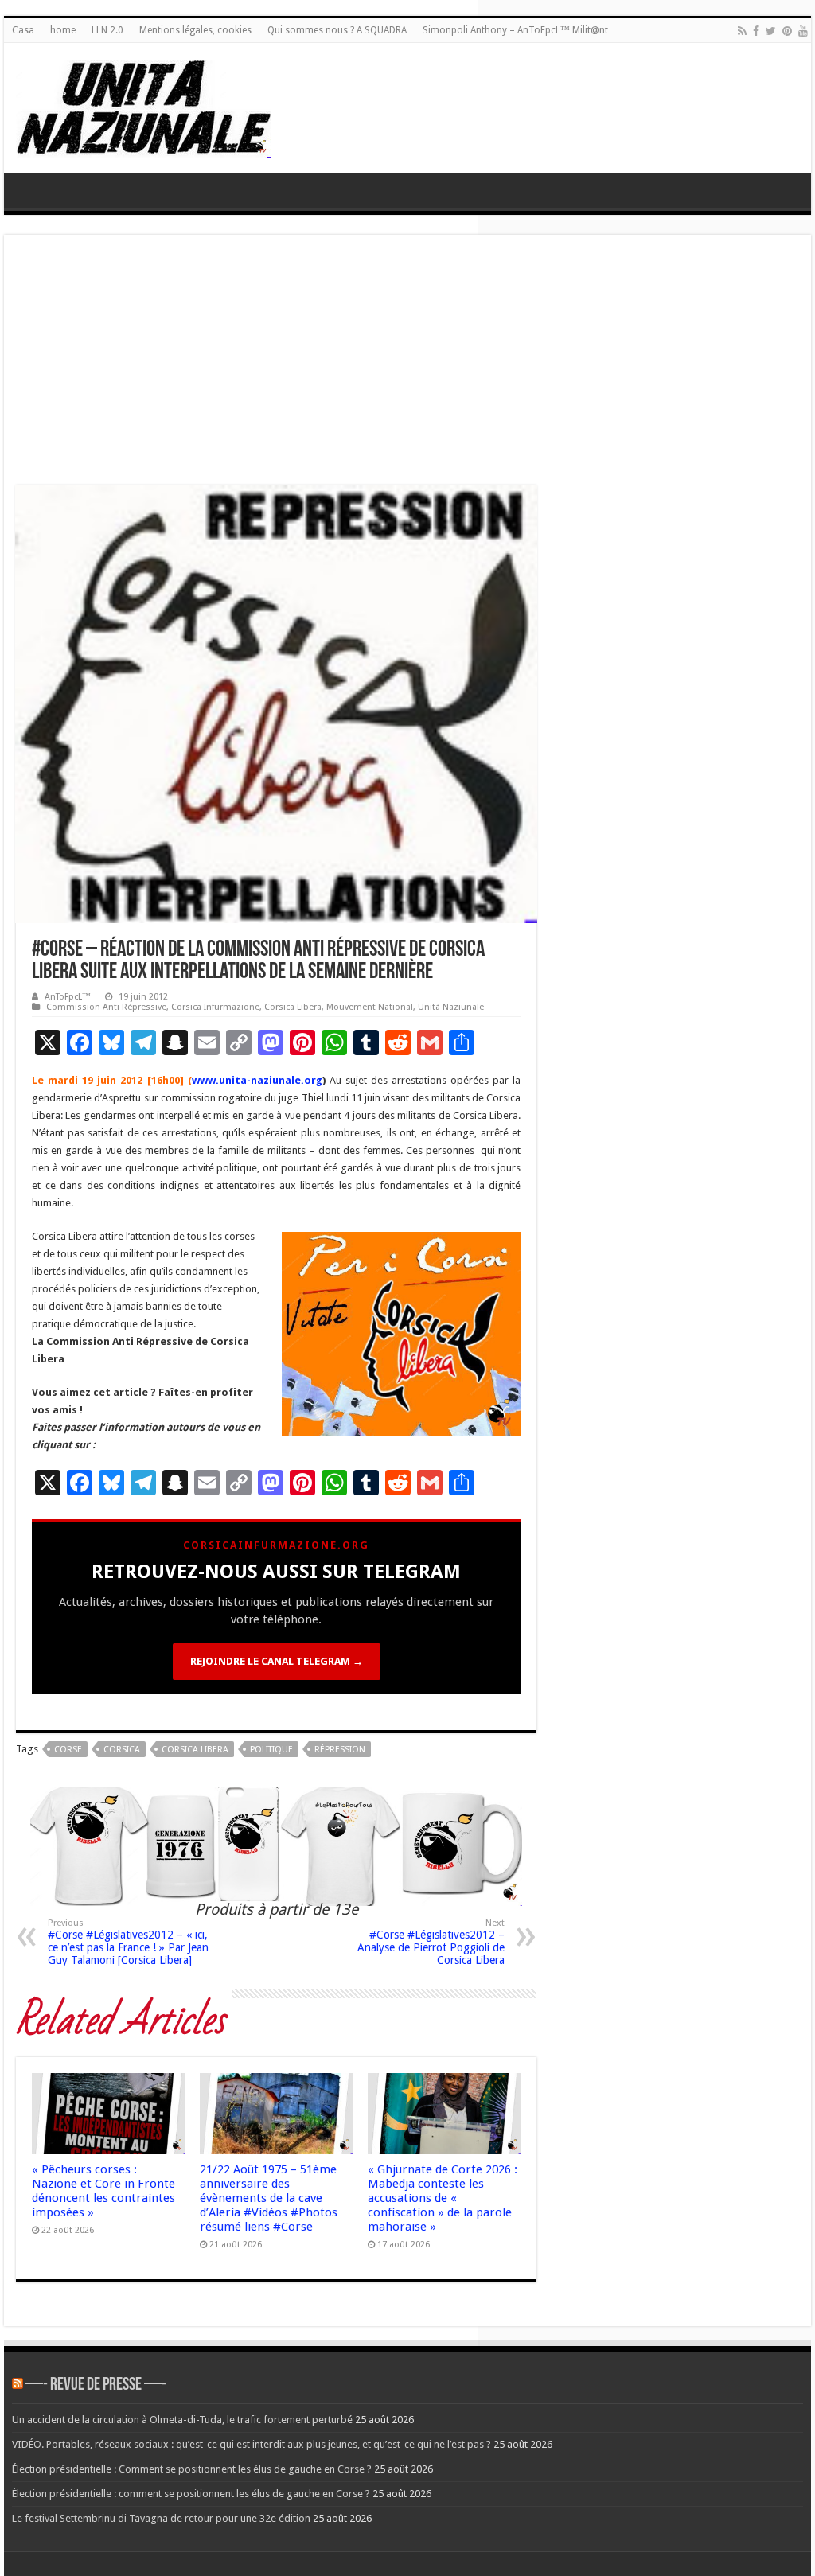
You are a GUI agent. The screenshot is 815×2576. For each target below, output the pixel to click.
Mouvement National (370, 1007)
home (63, 30)
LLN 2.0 (107, 30)
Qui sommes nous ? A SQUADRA (337, 30)
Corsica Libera (293, 1007)
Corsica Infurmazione (215, 1007)
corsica (122, 1750)
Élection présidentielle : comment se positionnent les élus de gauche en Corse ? (191, 2494)
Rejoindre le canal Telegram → (277, 1661)
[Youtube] (803, 31)
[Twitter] (771, 31)
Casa (23, 30)
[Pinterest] (787, 31)
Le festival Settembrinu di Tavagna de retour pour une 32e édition (161, 2518)
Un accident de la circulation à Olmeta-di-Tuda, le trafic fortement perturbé (182, 2420)
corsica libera (195, 1750)
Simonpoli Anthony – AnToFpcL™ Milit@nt (515, 30)
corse (68, 1750)
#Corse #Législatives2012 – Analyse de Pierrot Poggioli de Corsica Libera (431, 1942)
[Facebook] (756, 31)
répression (340, 1750)
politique (271, 1750)
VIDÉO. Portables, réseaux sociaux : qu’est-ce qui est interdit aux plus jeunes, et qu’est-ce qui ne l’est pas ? (252, 2444)
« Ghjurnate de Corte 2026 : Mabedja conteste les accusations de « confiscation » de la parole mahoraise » (443, 2198)
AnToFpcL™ (68, 997)
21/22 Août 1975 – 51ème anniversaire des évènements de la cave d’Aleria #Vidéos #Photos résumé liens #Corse (269, 2198)
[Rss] (742, 31)
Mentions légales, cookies (195, 30)
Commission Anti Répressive (106, 1007)
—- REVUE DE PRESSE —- (96, 2385)
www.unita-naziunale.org (257, 1080)
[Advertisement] (407, 366)
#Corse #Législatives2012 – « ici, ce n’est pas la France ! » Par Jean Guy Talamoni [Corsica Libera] (128, 1942)
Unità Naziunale (451, 1007)
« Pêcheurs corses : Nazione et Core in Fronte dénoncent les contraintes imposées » (103, 2191)
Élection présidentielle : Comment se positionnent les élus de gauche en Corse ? (192, 2469)
